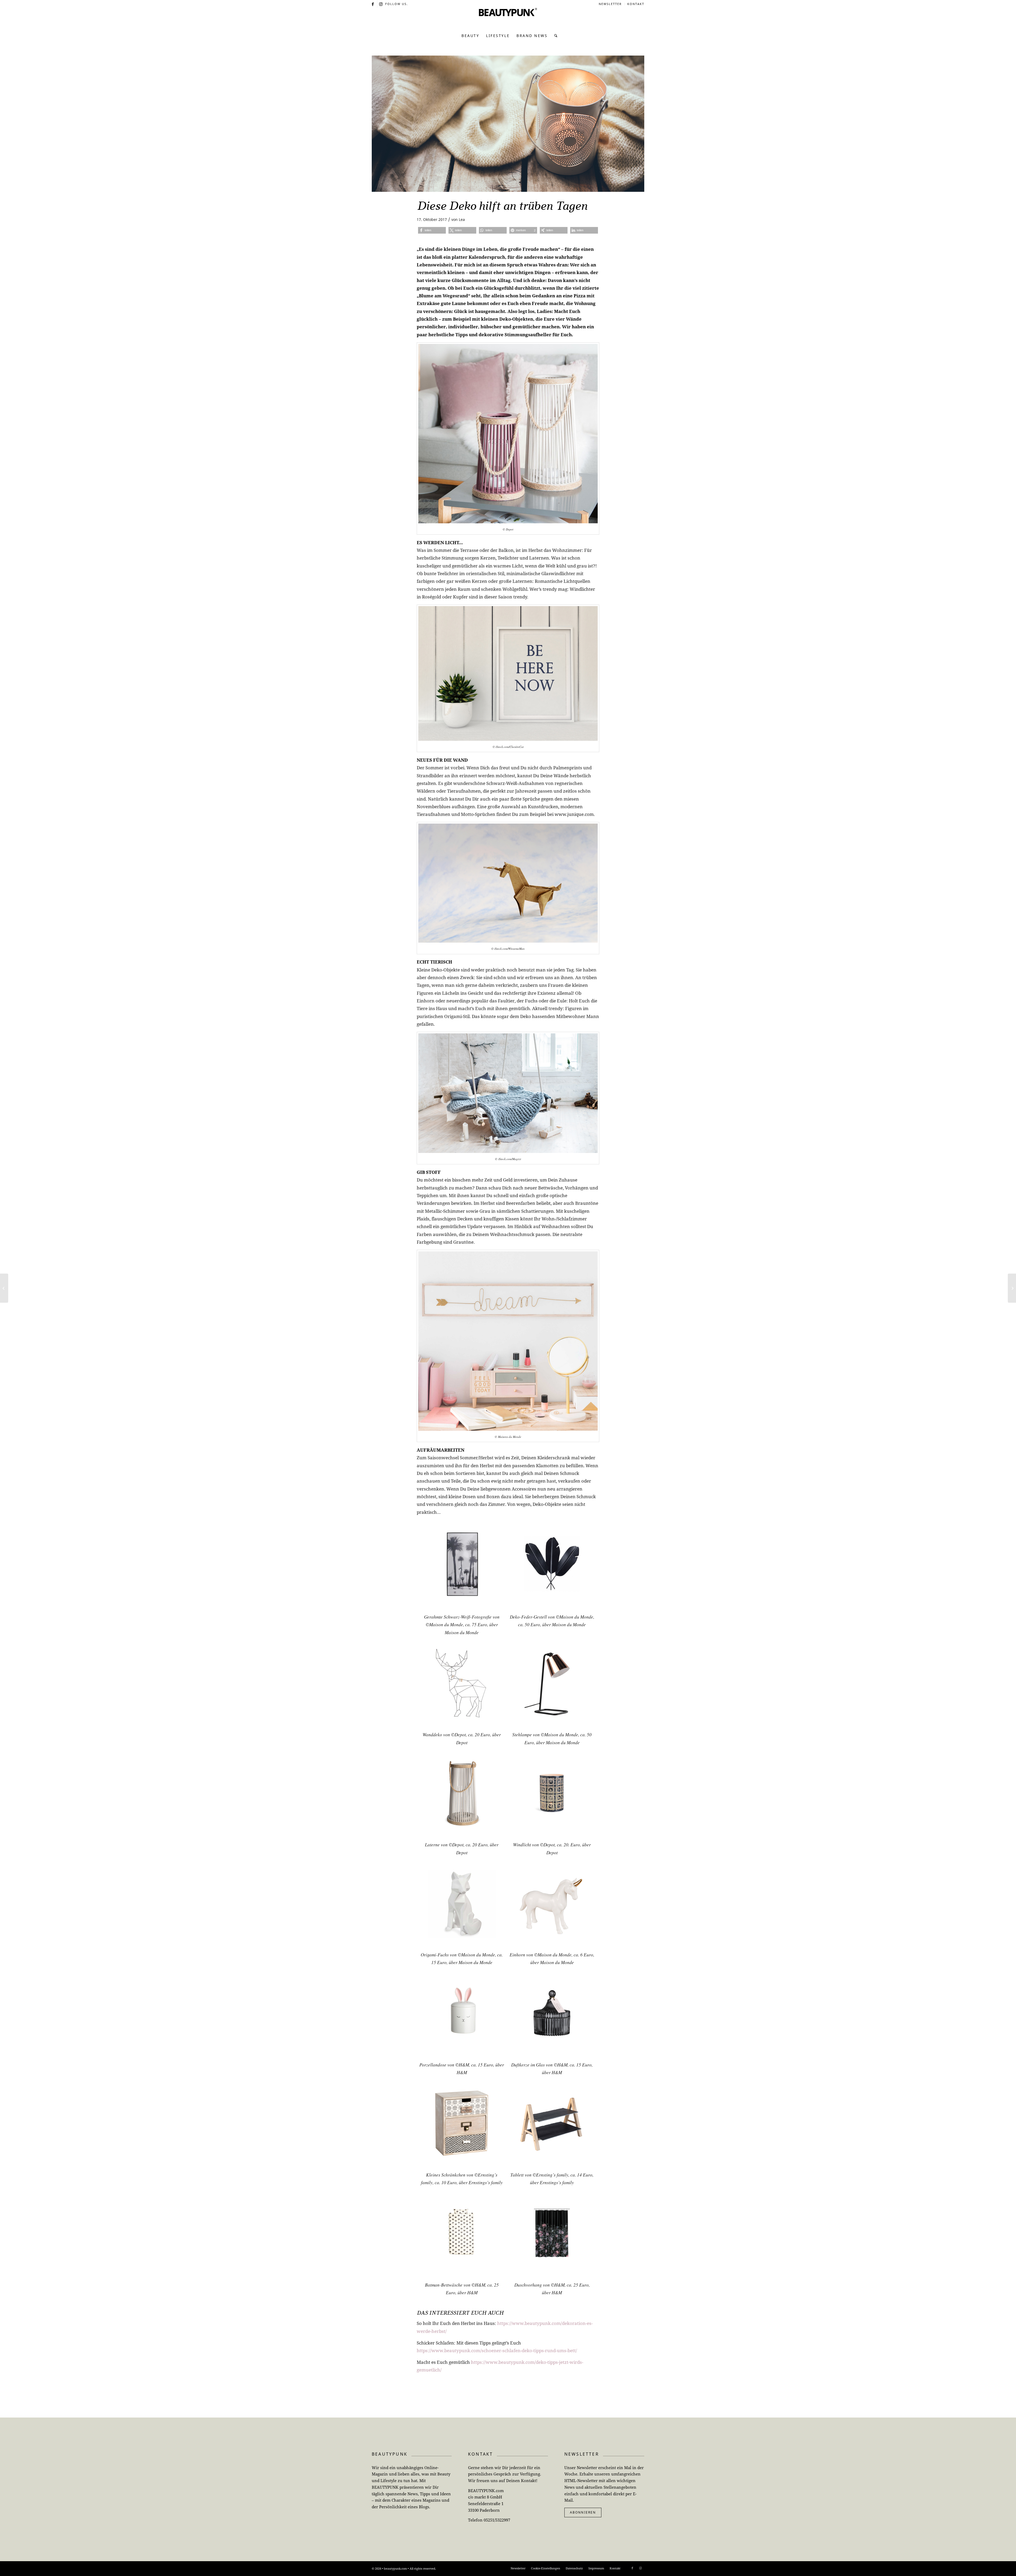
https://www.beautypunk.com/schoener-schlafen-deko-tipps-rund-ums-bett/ (497, 2350)
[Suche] (554, 36)
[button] (432, 230)
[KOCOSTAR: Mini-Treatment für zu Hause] (4, 1288)
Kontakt (636, 4)
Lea (462, 219)
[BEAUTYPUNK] (508, 19)
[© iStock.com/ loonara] (508, 124)
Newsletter (610, 4)
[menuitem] (610, 4)
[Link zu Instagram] (381, 4)
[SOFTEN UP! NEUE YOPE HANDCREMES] (1012, 1288)
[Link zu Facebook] (373, 4)
